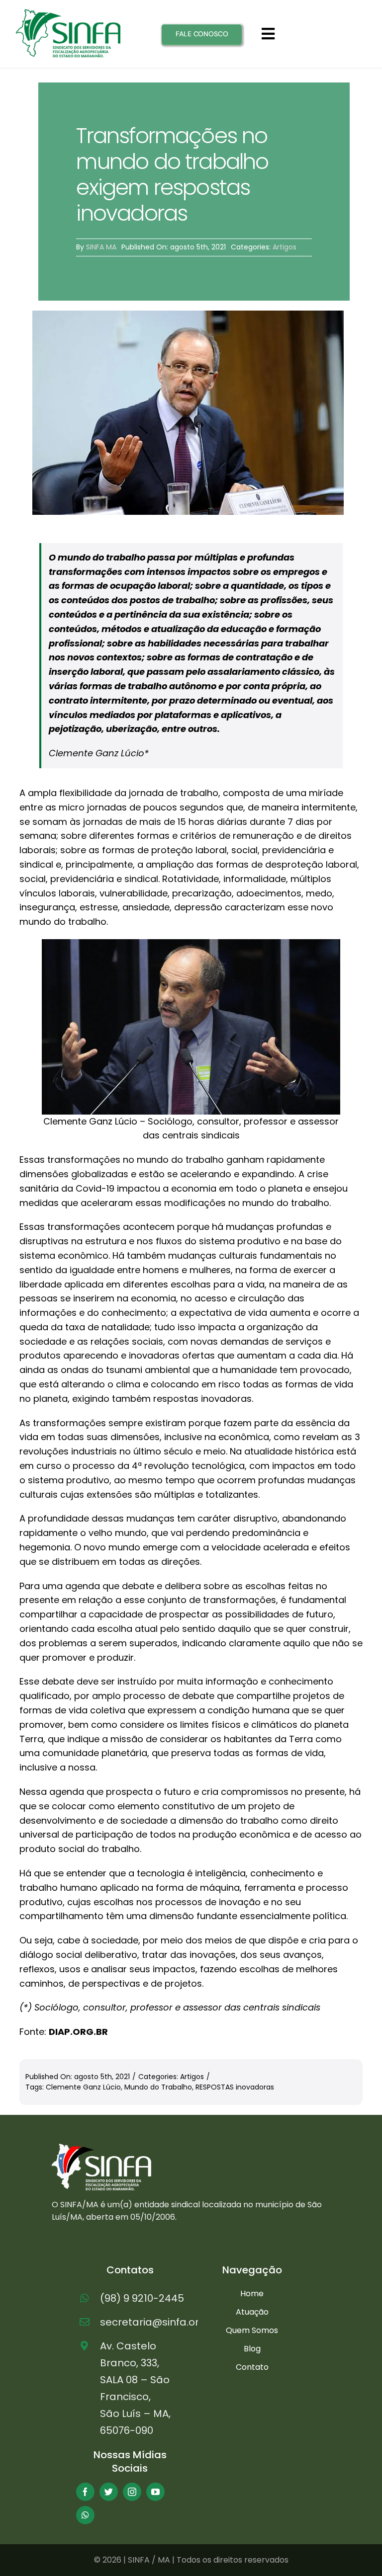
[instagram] (132, 2492)
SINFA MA (101, 247)
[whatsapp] (85, 2515)
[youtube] (155, 2492)
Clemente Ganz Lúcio (83, 2087)
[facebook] (85, 2492)
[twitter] (109, 2492)
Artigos (285, 247)
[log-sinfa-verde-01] (68, 13)
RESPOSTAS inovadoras (235, 2087)
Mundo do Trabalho (158, 2087)
